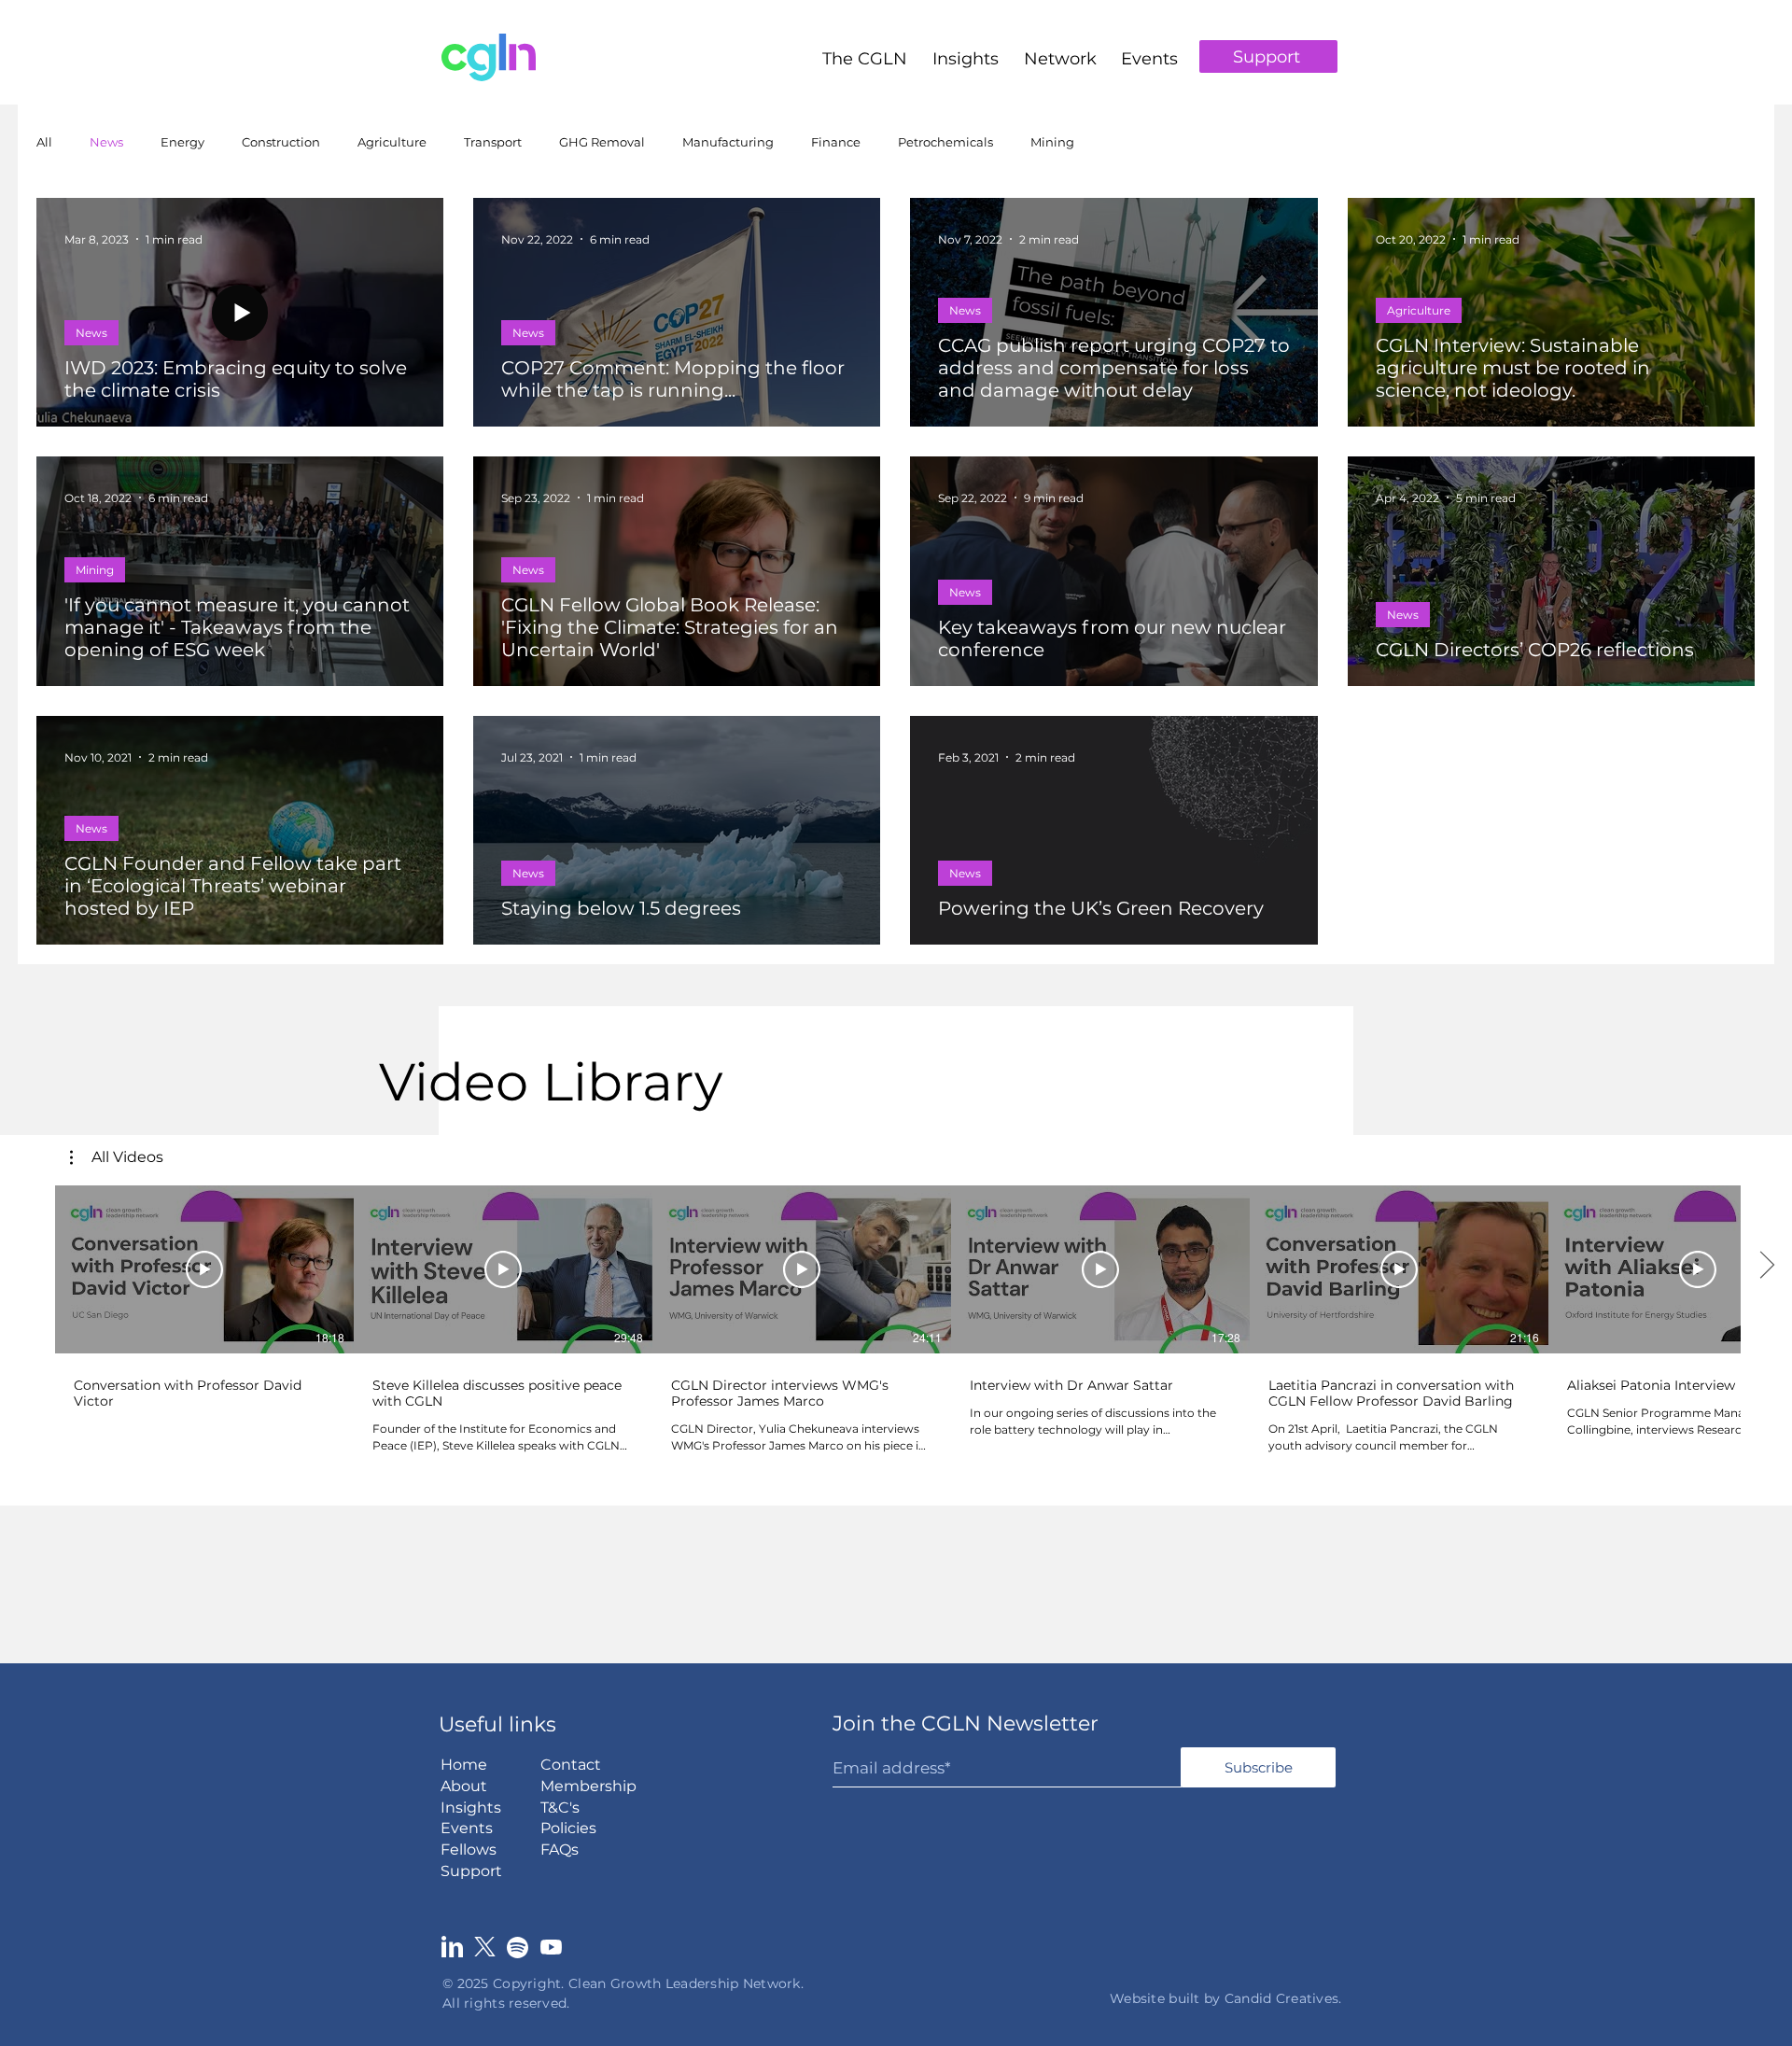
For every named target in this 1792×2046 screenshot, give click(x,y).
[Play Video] (204, 1269)
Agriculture (392, 142)
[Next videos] (1766, 1266)
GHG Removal (602, 142)
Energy (182, 142)
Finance (836, 142)
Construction (281, 142)
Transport (493, 142)
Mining (1052, 142)
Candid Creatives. (1283, 1998)
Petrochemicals (945, 142)
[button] (865, 50)
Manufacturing (728, 142)
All (44, 142)
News (106, 142)
